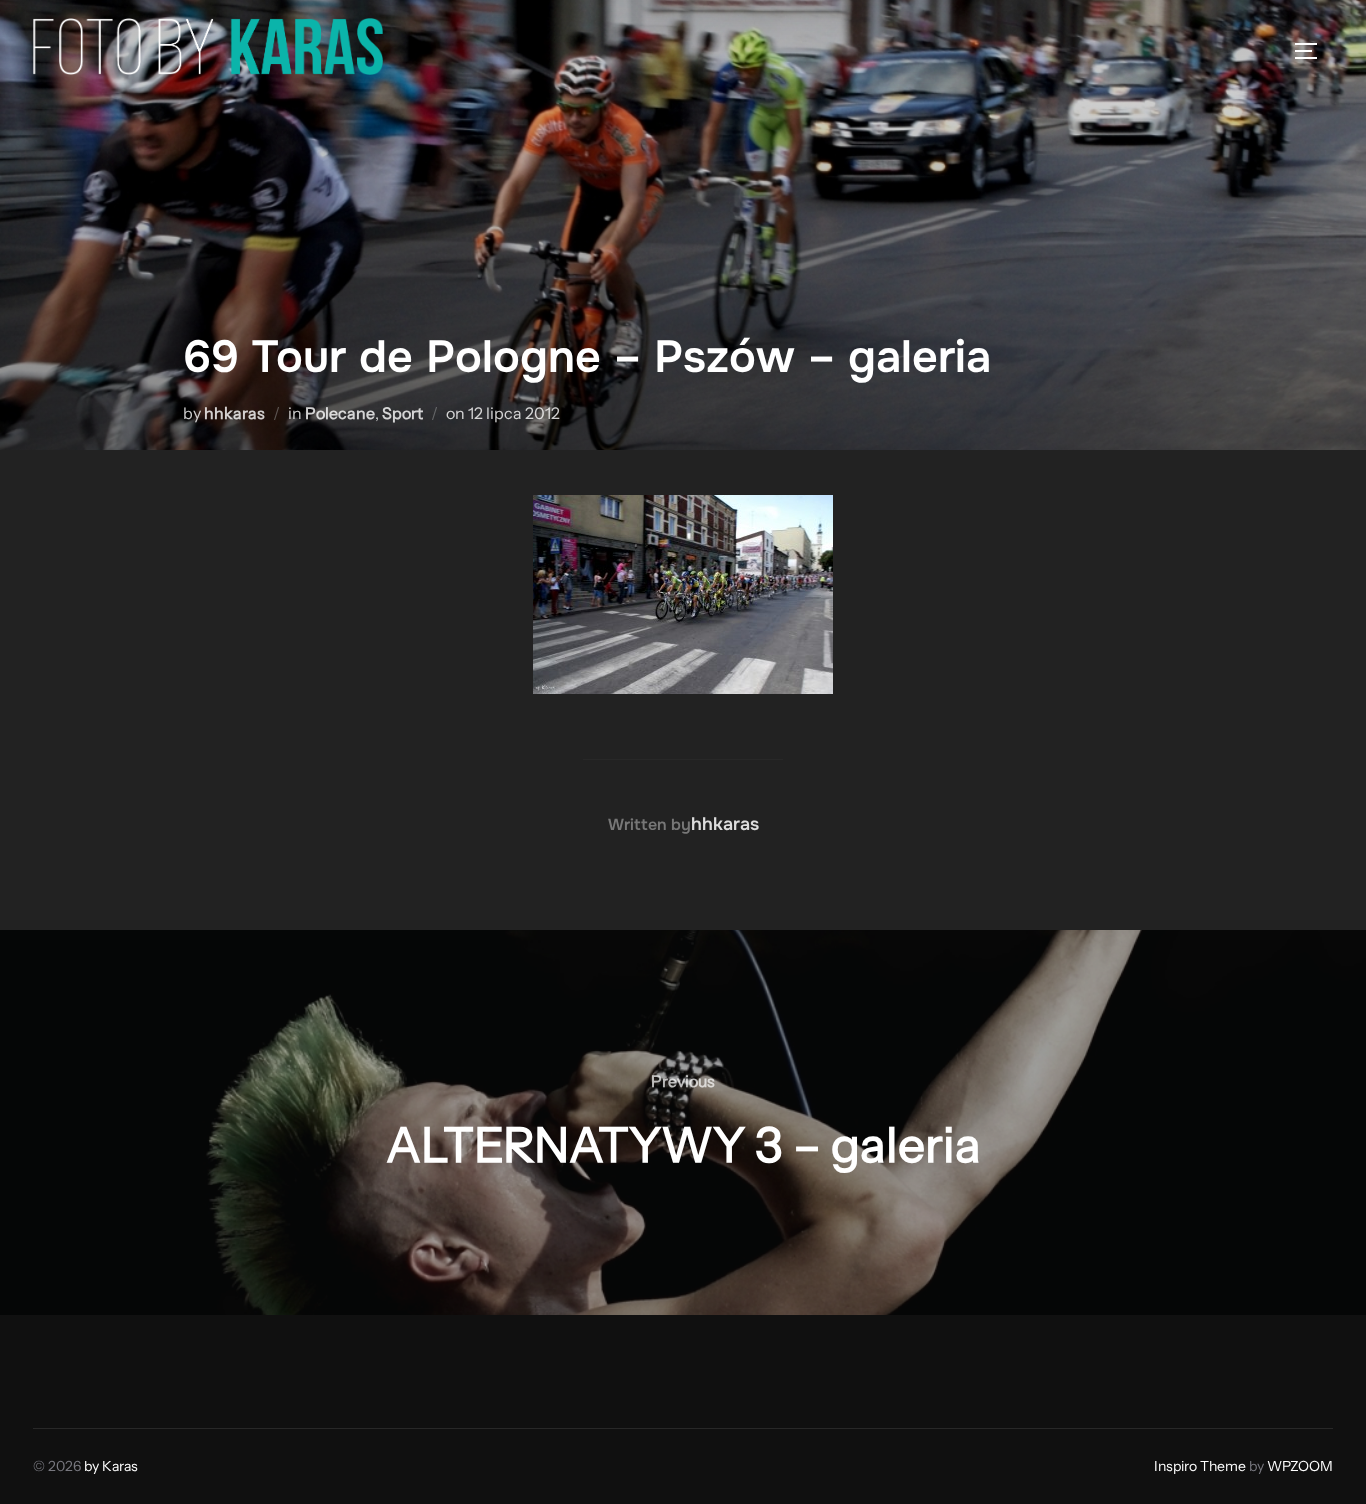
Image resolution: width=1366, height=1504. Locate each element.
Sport (402, 413)
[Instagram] (99, 1367)
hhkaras (234, 413)
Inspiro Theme (1200, 1466)
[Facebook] (55, 1367)
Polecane (340, 413)
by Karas (111, 1466)
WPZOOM (1300, 1466)
